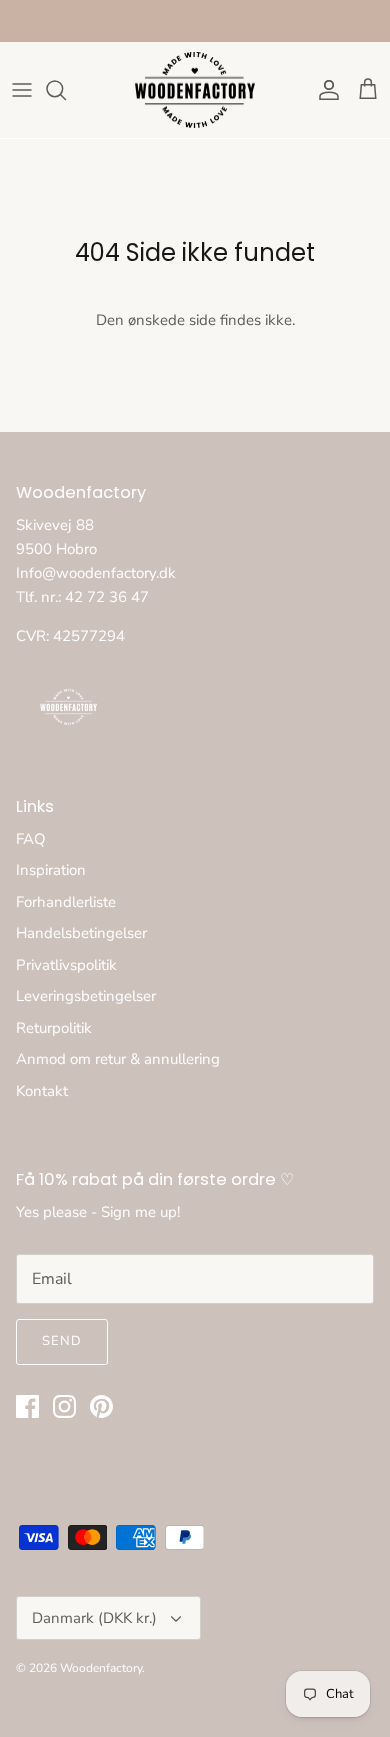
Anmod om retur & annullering (118, 1059)
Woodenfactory (101, 1668)
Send (62, 1341)
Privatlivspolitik (66, 965)
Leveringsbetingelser (86, 996)
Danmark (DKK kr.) (94, 1618)
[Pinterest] (101, 1406)
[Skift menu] (22, 90)
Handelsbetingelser (81, 933)
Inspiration (51, 870)
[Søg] (66, 90)
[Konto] (324, 90)
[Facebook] (27, 1406)
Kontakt (42, 1091)
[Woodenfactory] (195, 90)
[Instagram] (64, 1406)
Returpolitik (54, 1028)
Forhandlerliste (66, 902)
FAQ (31, 839)
